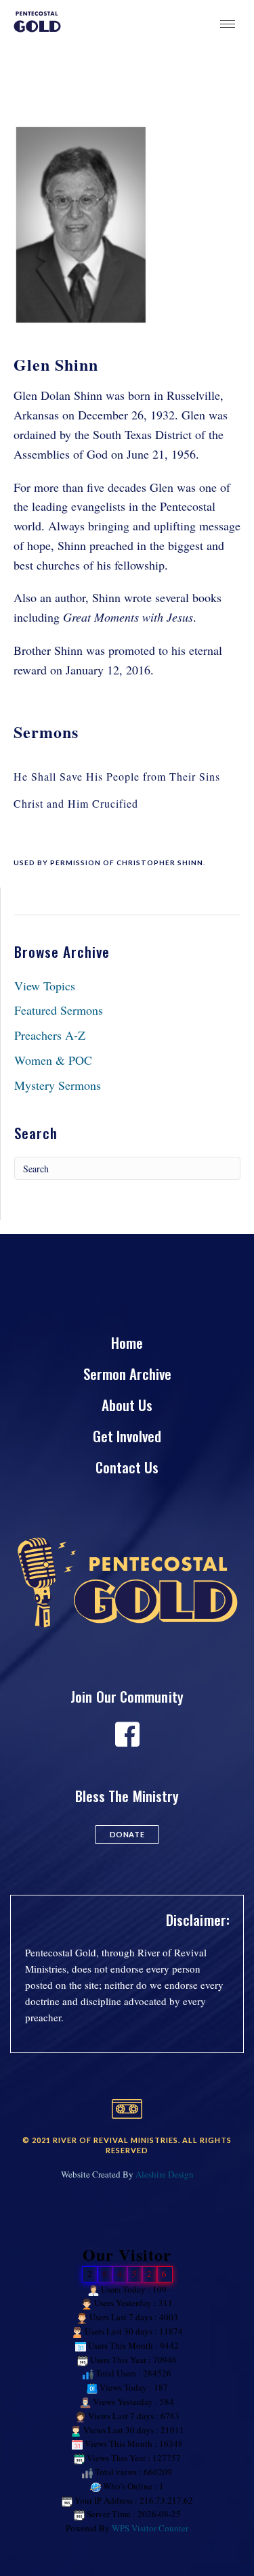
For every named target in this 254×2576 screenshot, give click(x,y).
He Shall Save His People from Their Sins (117, 776)
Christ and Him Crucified (76, 803)
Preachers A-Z (50, 1035)
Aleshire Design (165, 2174)
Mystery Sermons (58, 1085)
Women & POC (53, 1060)
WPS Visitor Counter (150, 2528)
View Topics (45, 986)
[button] (127, 1835)
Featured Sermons (59, 1010)
